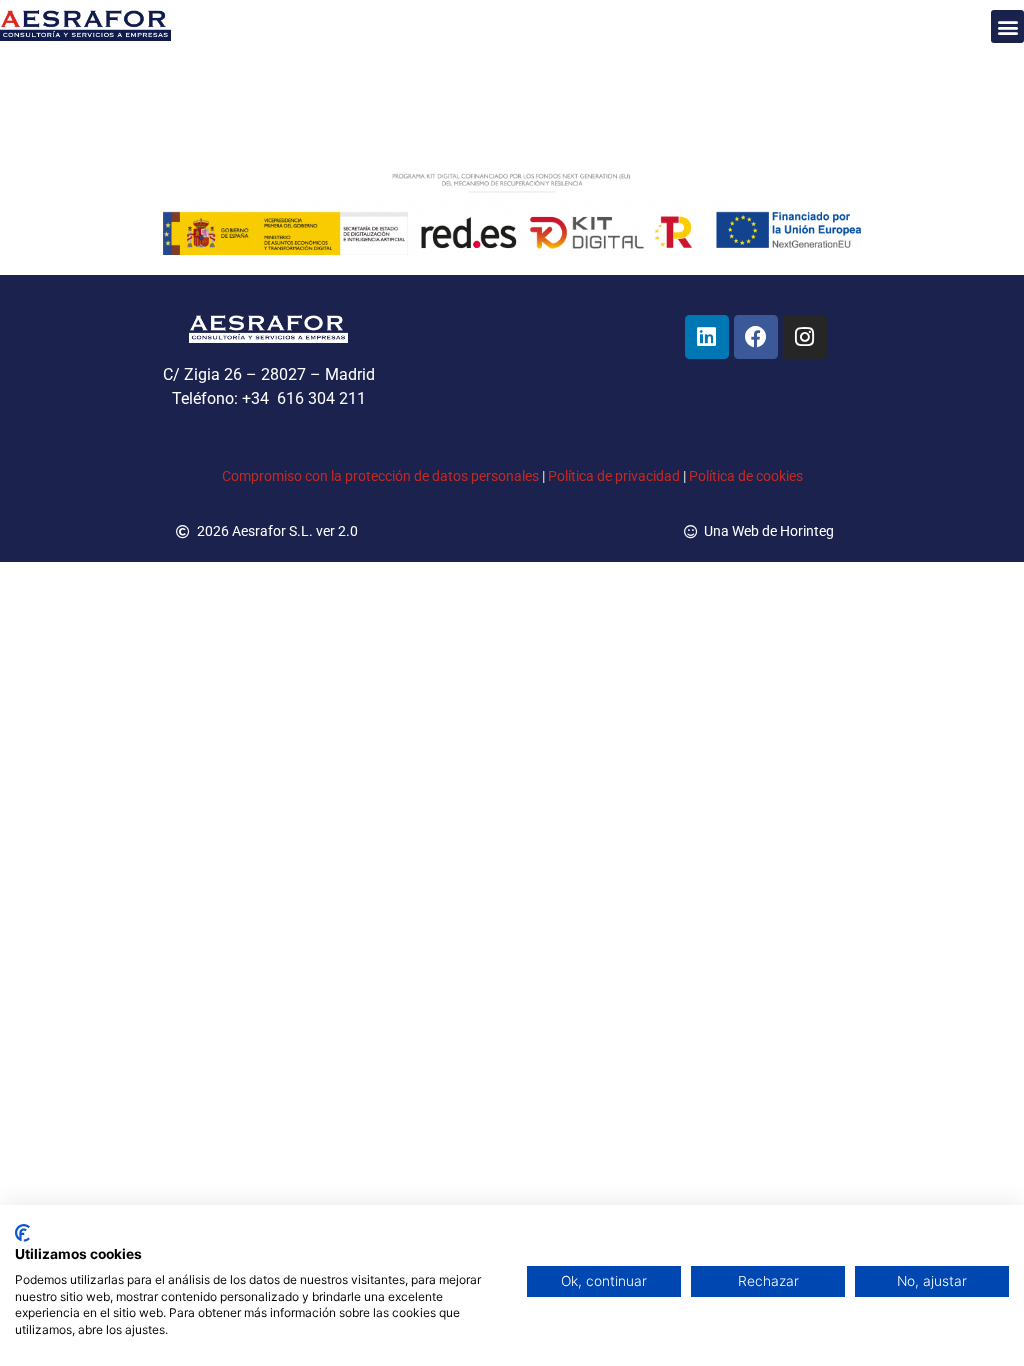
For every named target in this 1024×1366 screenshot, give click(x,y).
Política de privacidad (614, 476)
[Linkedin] (707, 337)
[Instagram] (805, 337)
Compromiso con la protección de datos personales (380, 476)
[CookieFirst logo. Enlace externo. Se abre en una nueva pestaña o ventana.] (22, 1233)
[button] (1007, 26)
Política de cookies (746, 476)
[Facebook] (756, 337)
